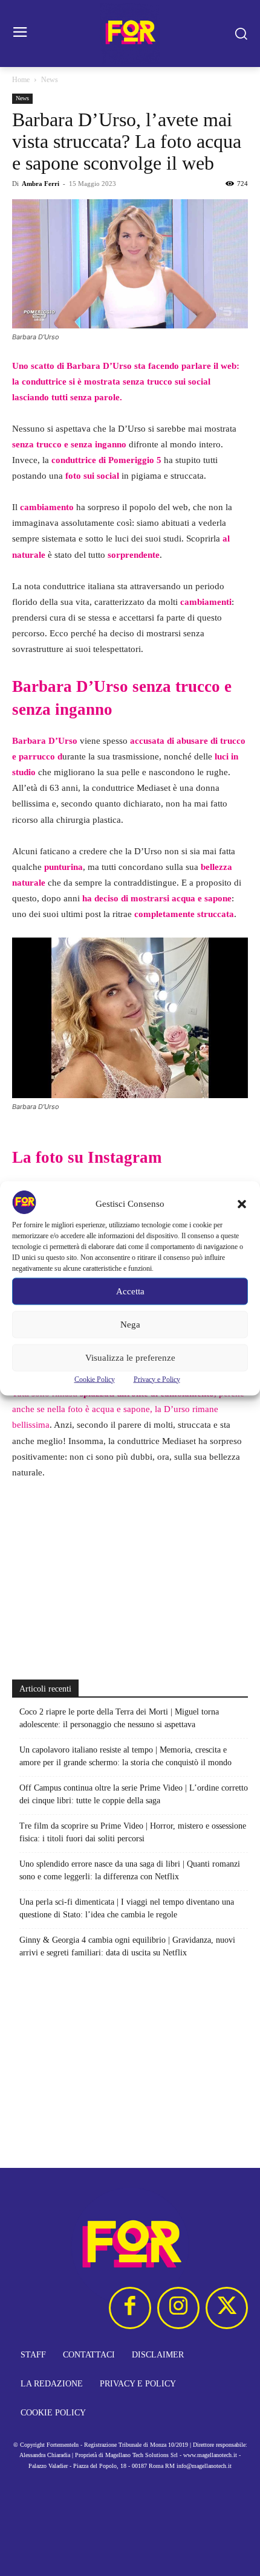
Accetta (130, 1291)
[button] (242, 1204)
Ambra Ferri (41, 184)
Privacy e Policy (157, 1379)
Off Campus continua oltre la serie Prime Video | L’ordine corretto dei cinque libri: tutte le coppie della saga (134, 1794)
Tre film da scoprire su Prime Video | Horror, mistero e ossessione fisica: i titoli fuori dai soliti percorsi (133, 1832)
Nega (130, 1325)
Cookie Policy (95, 1379)
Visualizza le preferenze (130, 1358)
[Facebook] (130, 2308)
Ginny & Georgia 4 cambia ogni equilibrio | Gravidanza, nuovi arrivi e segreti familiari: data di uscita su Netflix (127, 1946)
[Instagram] (178, 2308)
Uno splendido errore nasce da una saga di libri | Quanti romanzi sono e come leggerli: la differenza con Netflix (130, 1870)
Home (21, 80)
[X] (227, 2308)
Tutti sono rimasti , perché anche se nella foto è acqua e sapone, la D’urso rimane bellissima (128, 1409)
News (50, 80)
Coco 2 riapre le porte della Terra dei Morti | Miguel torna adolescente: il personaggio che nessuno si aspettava (119, 1718)
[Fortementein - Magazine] (130, 34)
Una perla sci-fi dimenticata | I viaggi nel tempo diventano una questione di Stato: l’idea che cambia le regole (127, 1908)
